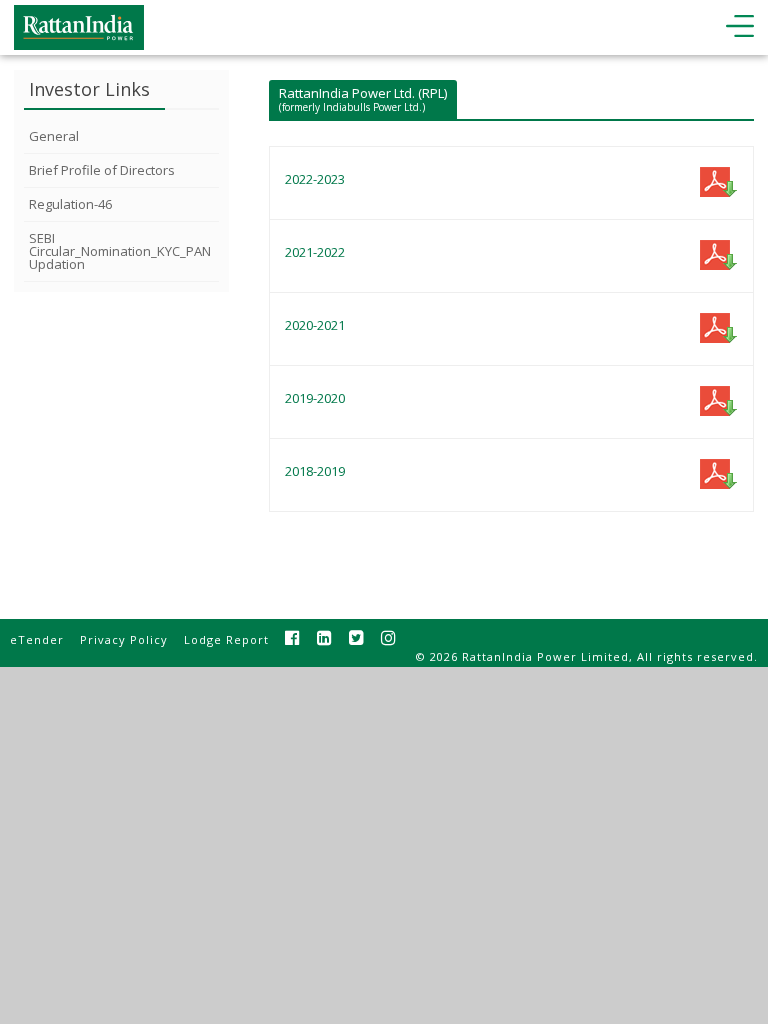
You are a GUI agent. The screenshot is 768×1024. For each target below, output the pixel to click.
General (54, 136)
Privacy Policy (124, 639)
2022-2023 (315, 179)
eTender (37, 639)
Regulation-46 (70, 204)
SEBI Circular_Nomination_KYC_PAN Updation (120, 251)
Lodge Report (226, 639)
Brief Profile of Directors (102, 170)
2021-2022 (315, 252)
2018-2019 (315, 471)
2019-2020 (315, 398)
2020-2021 (315, 325)
